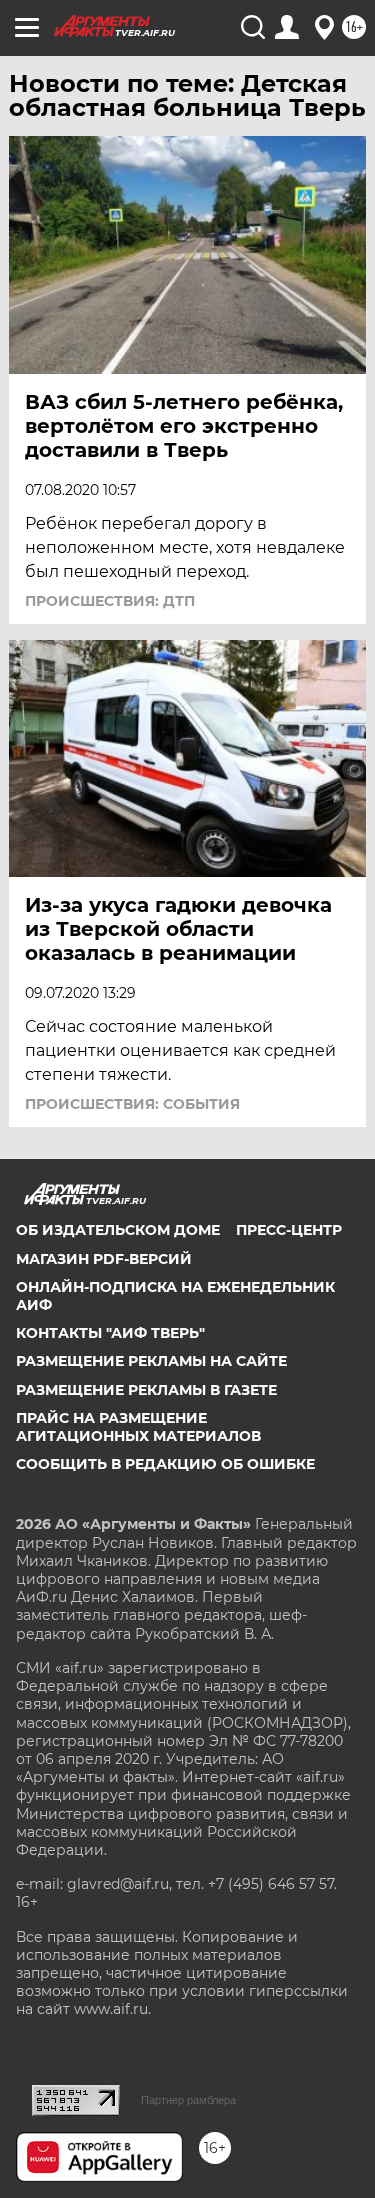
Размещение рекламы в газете (146, 1390)
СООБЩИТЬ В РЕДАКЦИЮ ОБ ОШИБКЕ (165, 1464)
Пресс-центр (289, 1230)
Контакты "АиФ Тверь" (110, 1333)
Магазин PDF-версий (104, 1259)
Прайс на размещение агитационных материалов (138, 1427)
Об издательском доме (118, 1230)
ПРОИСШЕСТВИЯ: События (132, 1104)
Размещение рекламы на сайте (151, 1361)
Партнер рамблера (188, 2100)
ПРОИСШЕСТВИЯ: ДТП (110, 601)
